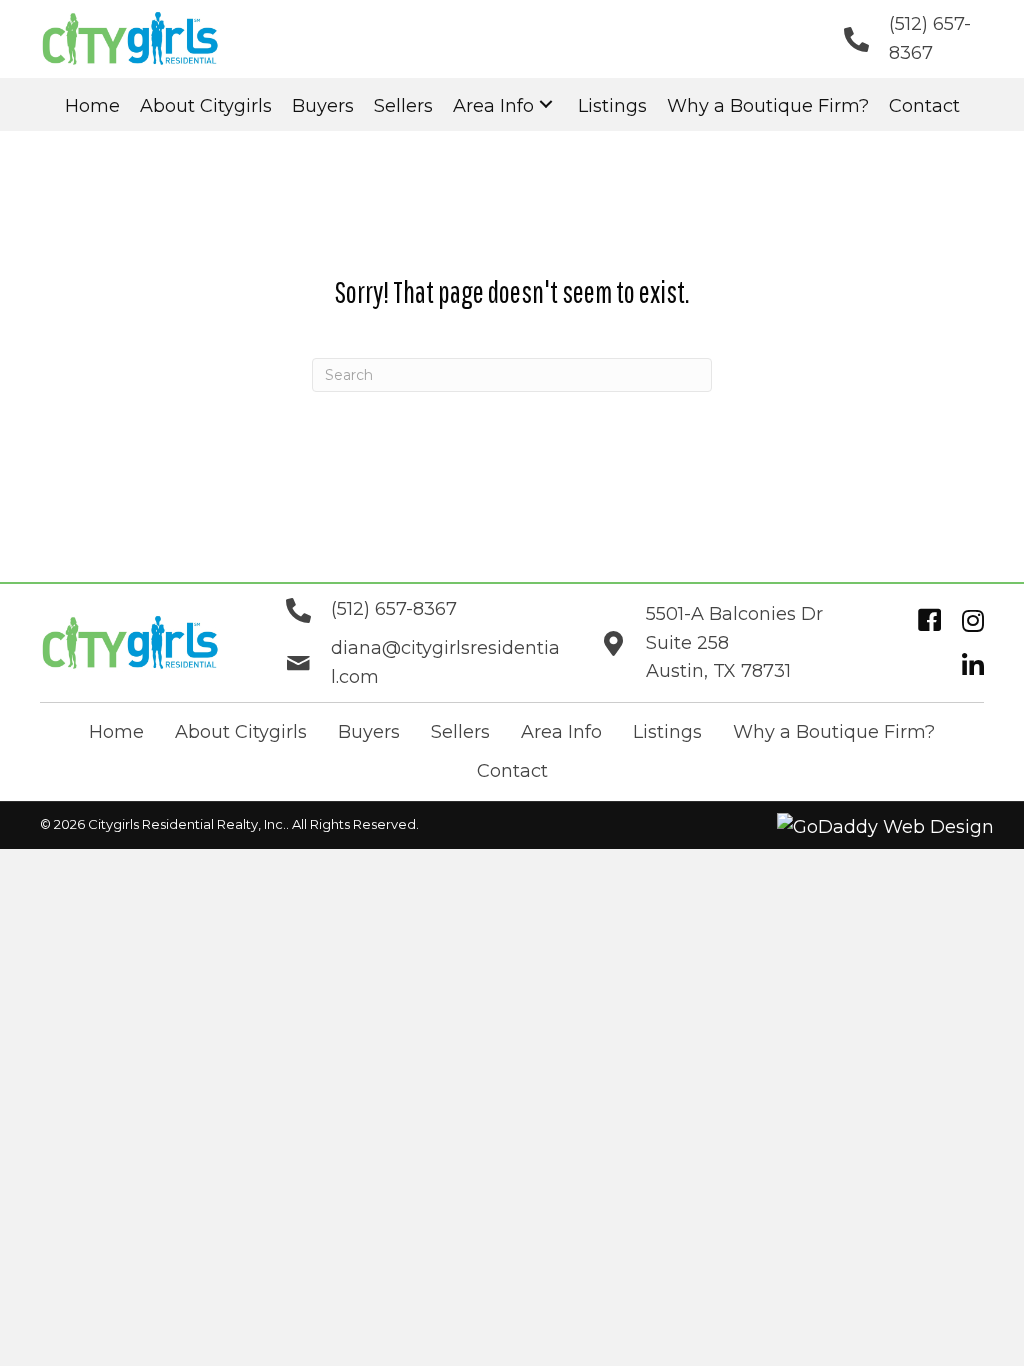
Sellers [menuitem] (460, 732)
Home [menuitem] (116, 732)
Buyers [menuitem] (369, 732)
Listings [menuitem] (667, 732)
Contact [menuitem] (512, 771)
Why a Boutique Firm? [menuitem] (834, 732)
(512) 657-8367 (394, 609)
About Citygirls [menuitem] (241, 732)
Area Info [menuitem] (561, 732)
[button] (546, 104)
